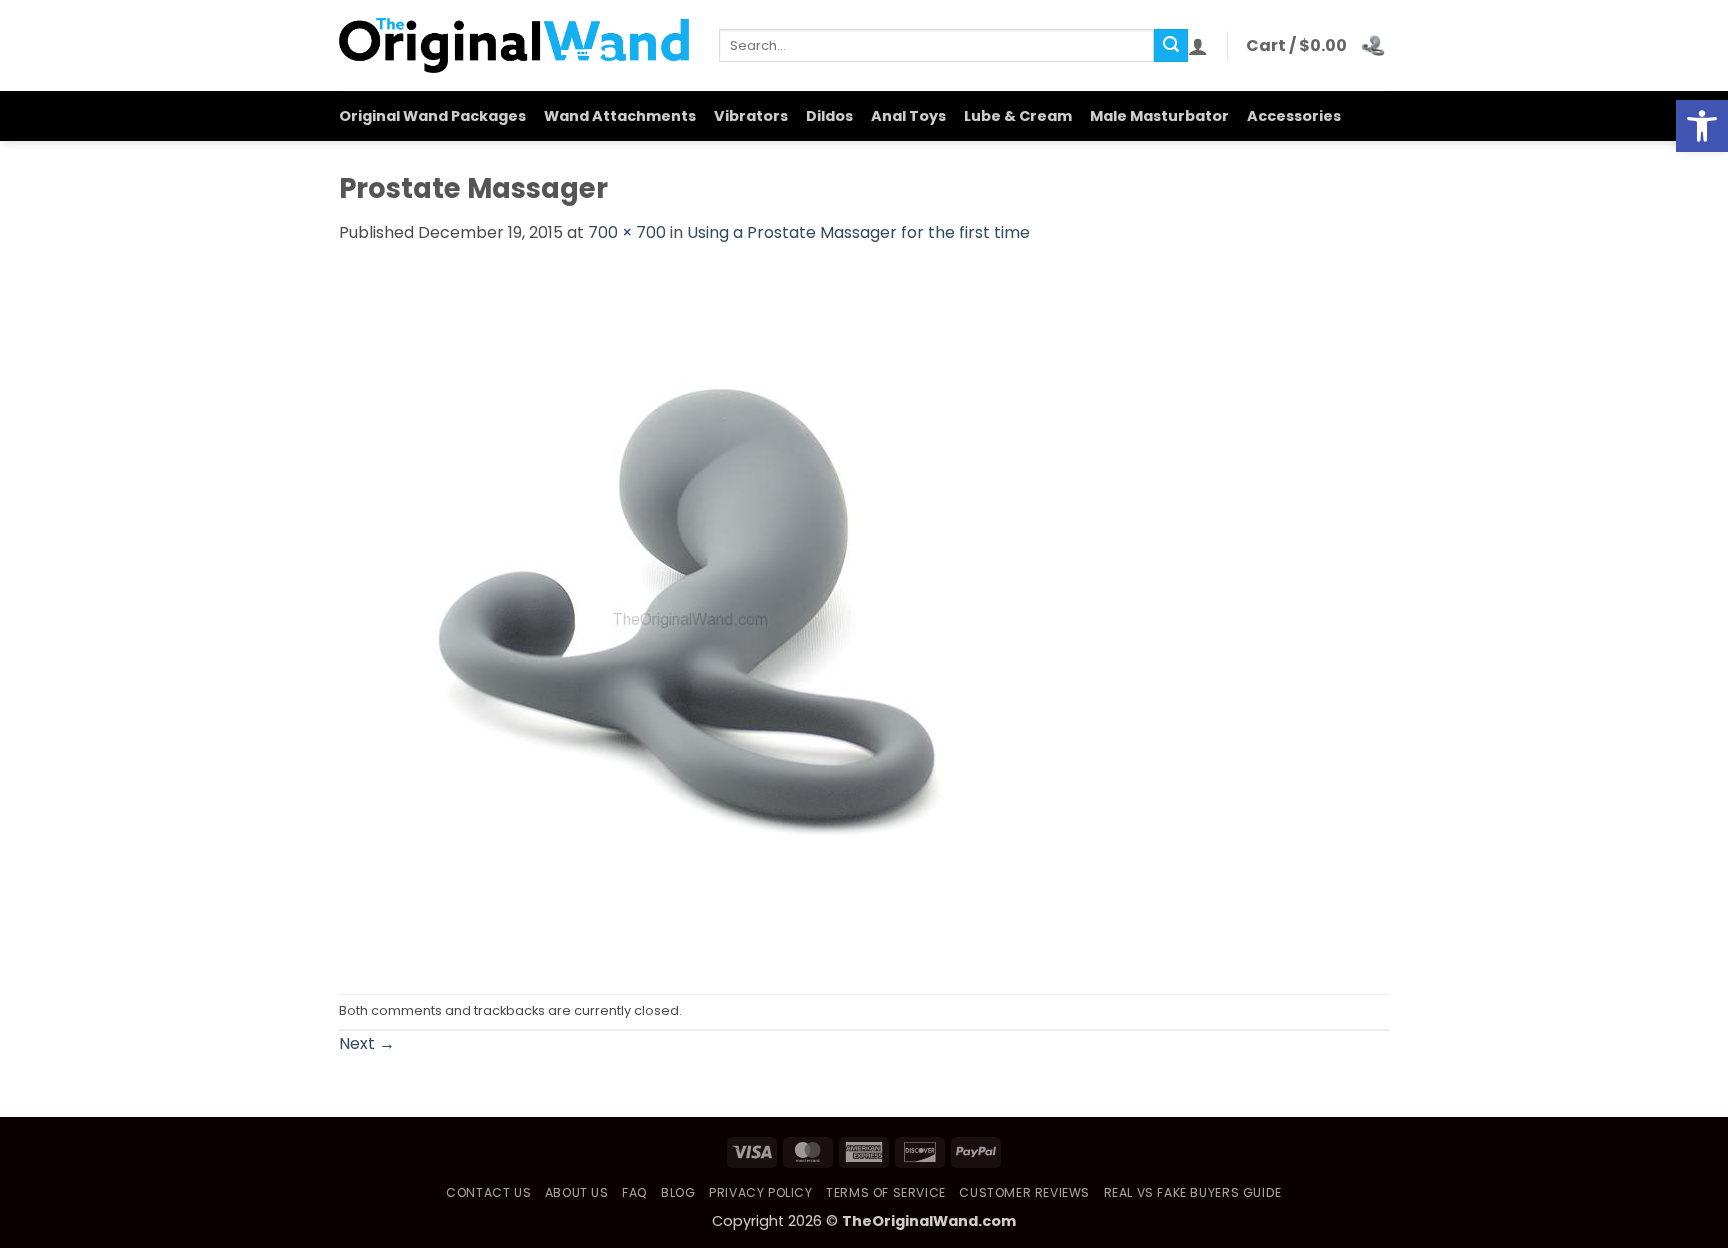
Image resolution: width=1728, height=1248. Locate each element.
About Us (577, 1192)
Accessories (1294, 116)
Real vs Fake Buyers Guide (1193, 1192)
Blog (678, 1192)
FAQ (635, 1192)
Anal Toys (908, 116)
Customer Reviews (1024, 1192)
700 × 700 (627, 232)
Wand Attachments (620, 116)
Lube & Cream (1018, 116)
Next (367, 1043)
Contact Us (488, 1192)
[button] (1702, 126)
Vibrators (751, 116)
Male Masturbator (1159, 116)
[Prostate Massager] (689, 618)
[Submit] (1171, 46)
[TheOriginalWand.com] (514, 45)
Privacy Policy (761, 1192)
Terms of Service (886, 1192)
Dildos (829, 116)
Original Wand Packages (432, 116)
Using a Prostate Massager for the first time (858, 232)
